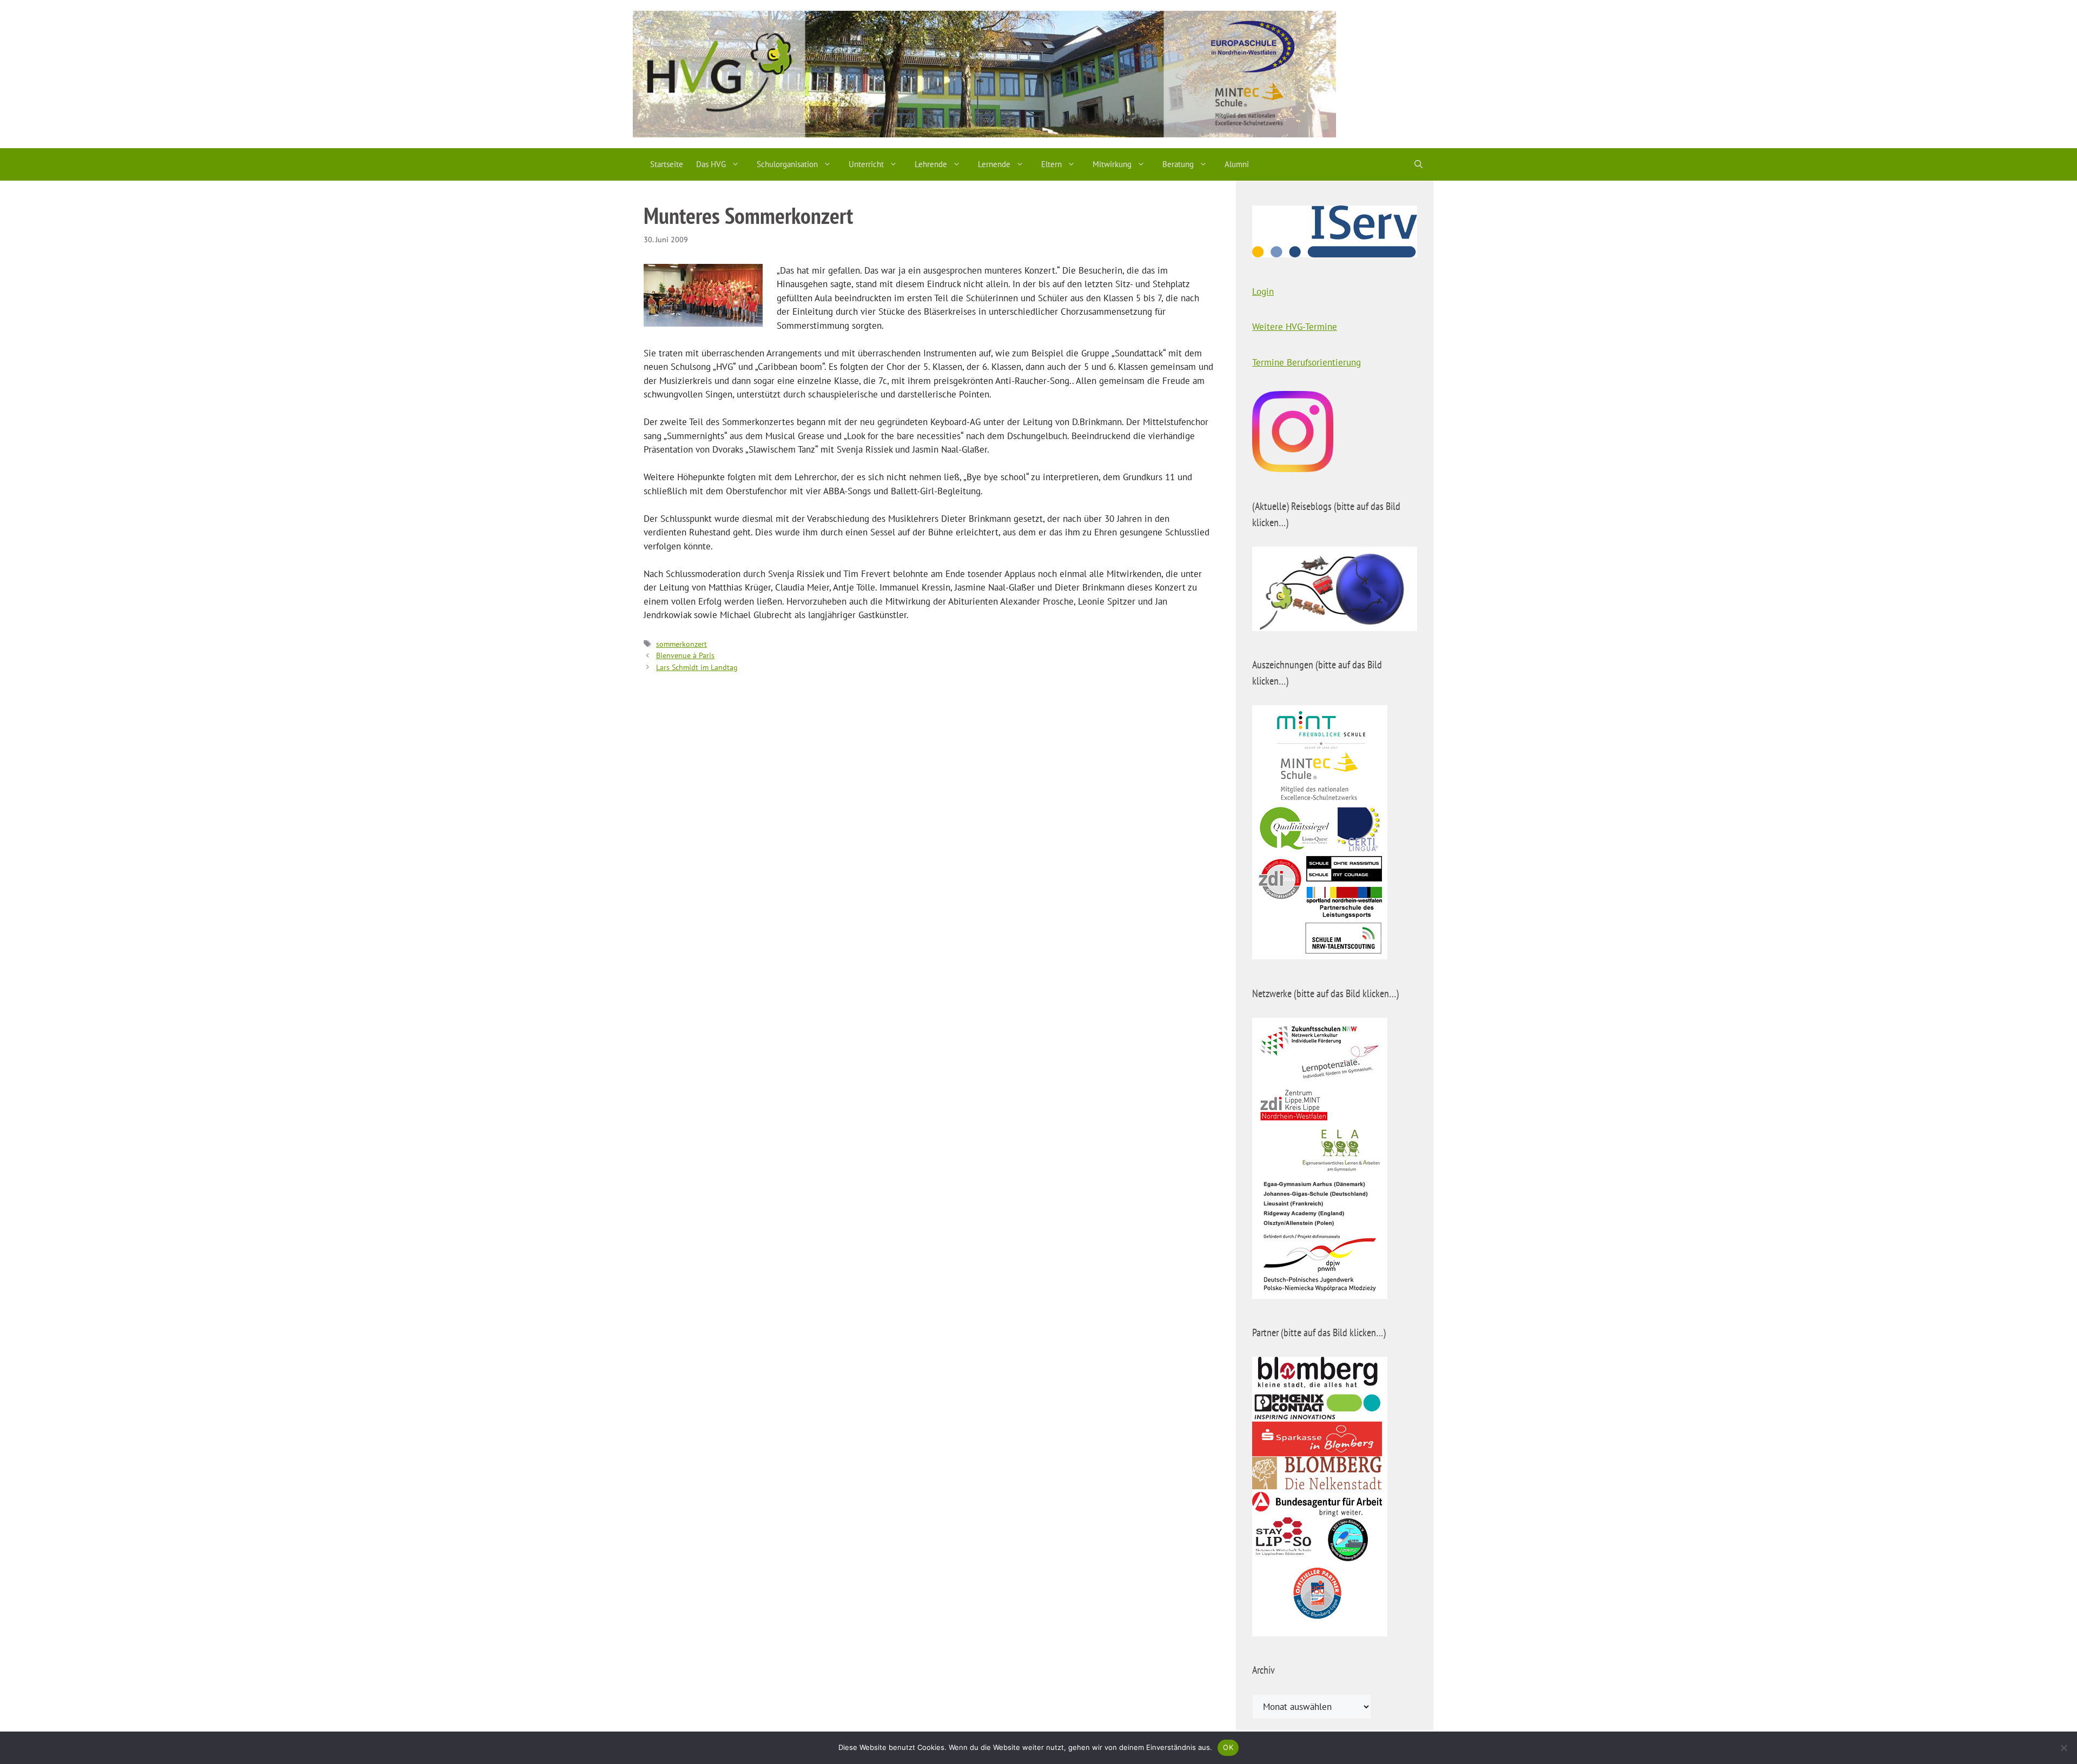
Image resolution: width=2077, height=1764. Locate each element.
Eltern (1051, 164)
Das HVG (711, 164)
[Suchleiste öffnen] (1418, 164)
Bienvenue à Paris (685, 655)
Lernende (994, 164)
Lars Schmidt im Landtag (697, 667)
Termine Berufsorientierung (1307, 362)
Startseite (667, 164)
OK (1228, 1747)
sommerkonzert (682, 644)
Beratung (1178, 164)
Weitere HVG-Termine (1295, 327)
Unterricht (866, 164)
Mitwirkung (1112, 164)
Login (1263, 291)
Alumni (1237, 164)
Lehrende (931, 164)
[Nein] (2063, 1748)
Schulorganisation (787, 164)
